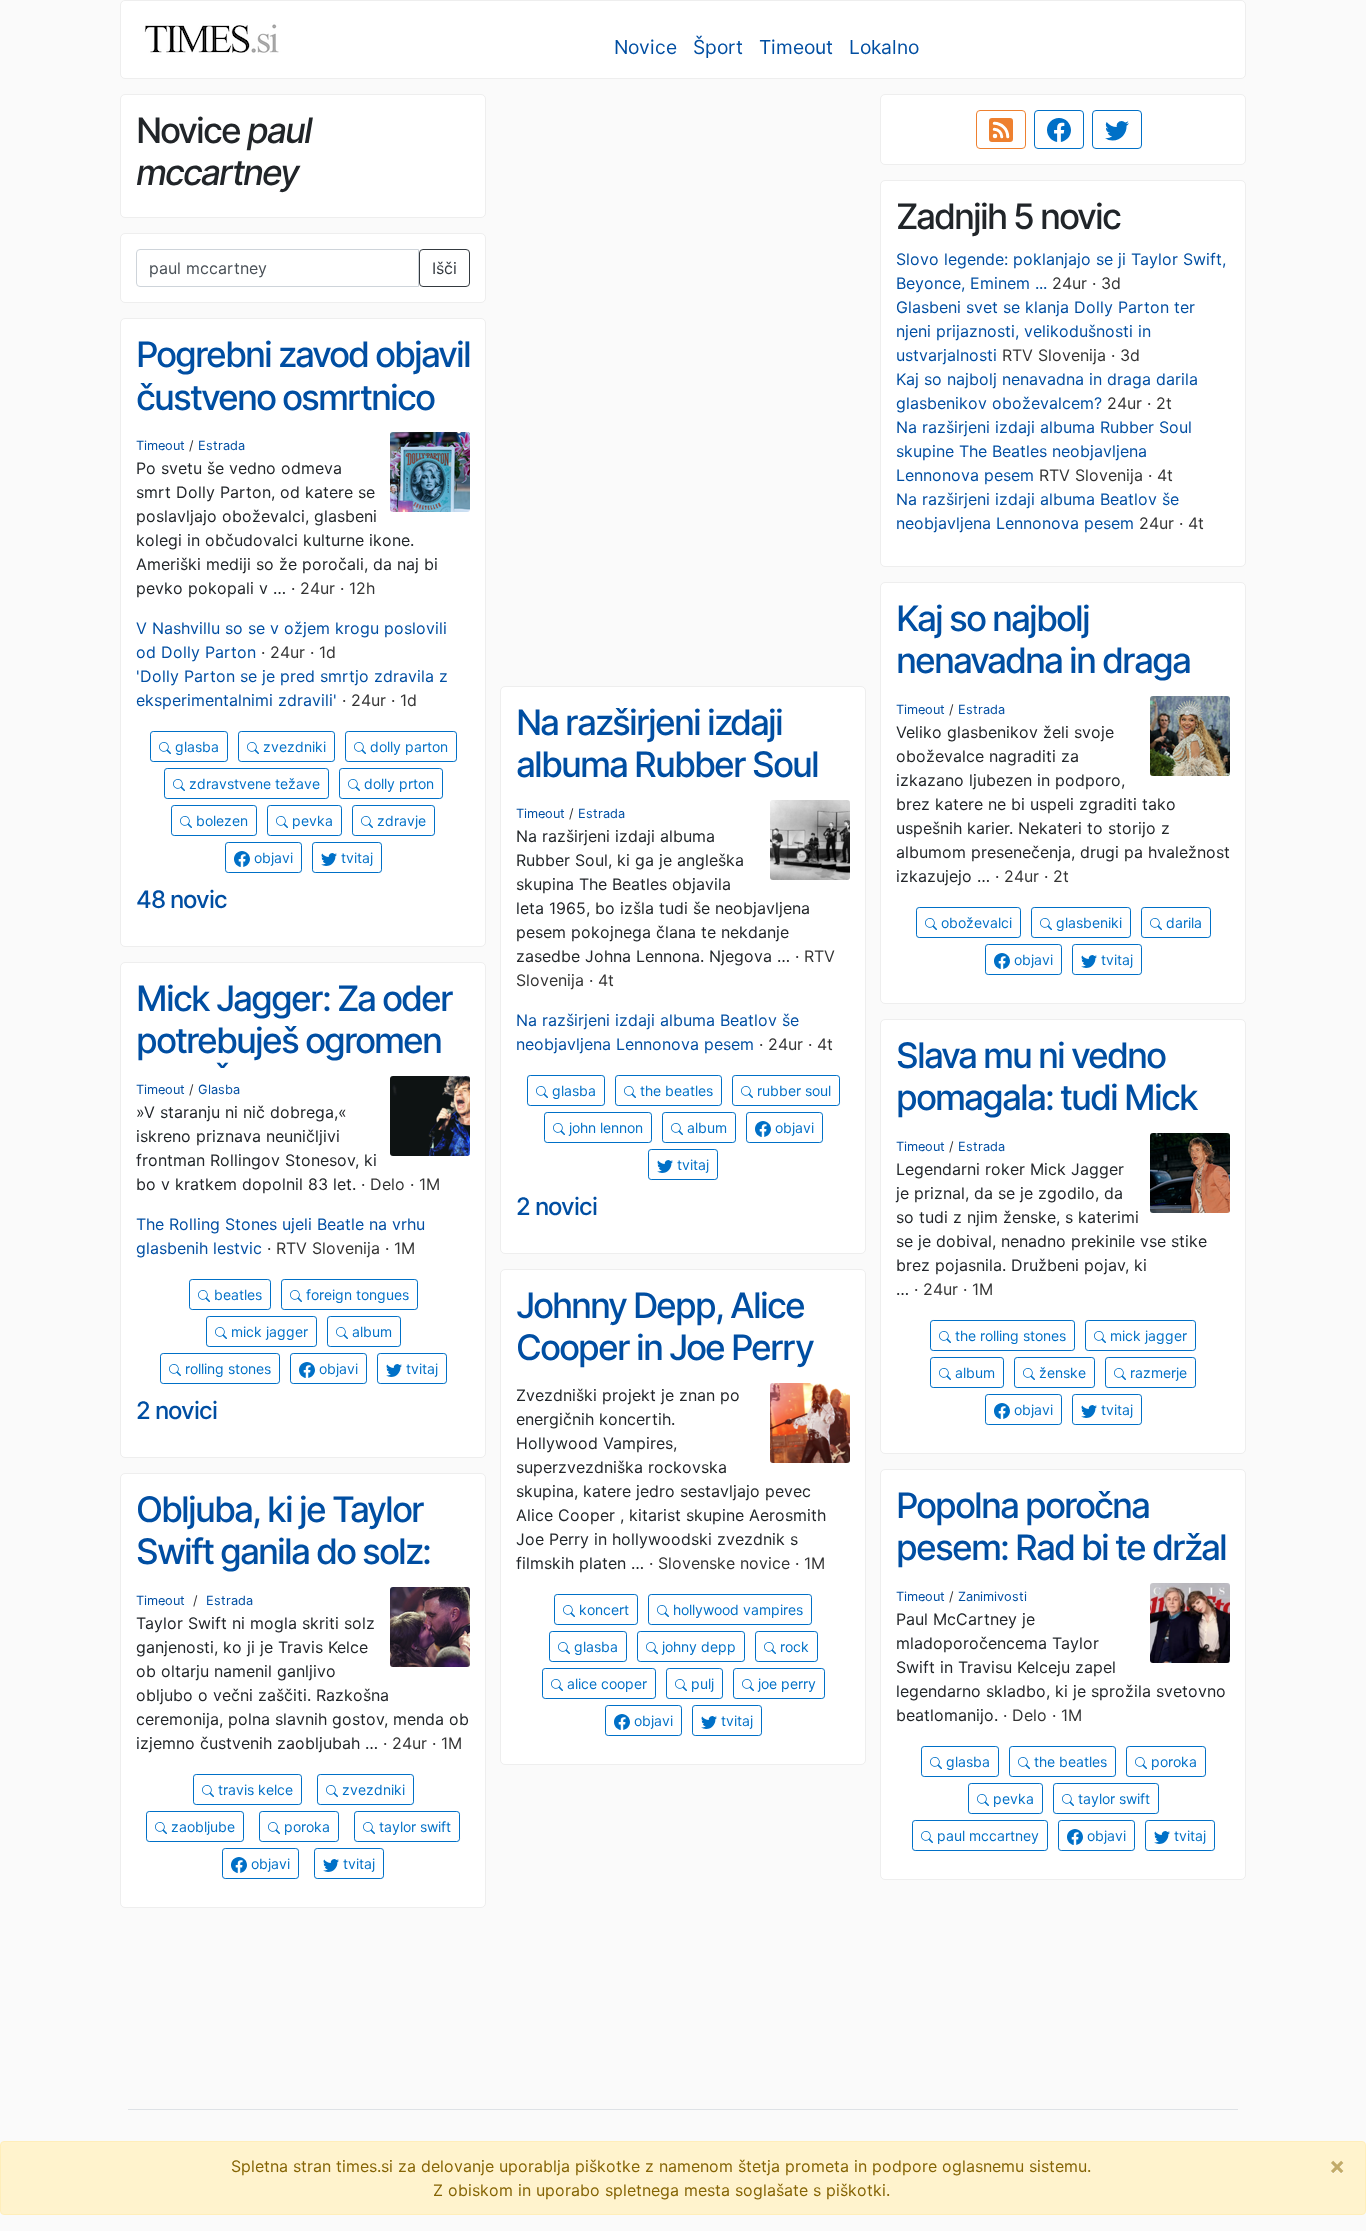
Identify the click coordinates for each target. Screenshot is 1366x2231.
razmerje (1156, 1372)
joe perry (785, 1683)
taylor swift (1112, 1798)
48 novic (181, 899)
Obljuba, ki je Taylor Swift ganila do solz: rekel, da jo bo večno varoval (288, 1573)
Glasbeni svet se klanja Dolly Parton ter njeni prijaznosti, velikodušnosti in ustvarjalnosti (1045, 331)
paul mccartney (986, 1835)
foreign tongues (355, 1294)
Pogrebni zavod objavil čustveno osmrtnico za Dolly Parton (303, 396)
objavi (271, 857)
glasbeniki (1087, 922)
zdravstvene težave (252, 783)
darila (1182, 922)
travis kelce (253, 1789)
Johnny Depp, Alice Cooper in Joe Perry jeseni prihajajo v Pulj (669, 1347)
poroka (1172, 1761)
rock (792, 1646)
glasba (195, 746)
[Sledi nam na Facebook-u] (1059, 130)
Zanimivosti (992, 1596)
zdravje (399, 820)
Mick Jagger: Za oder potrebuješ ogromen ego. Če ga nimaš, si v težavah (297, 1062)
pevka (310, 820)
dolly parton (407, 746)
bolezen (220, 820)
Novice (645, 47)
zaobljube (201, 1826)
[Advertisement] (683, 235)
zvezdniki (292, 746)
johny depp (697, 1646)
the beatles (674, 1090)
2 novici (556, 1206)
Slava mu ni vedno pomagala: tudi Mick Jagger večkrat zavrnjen (1046, 1119)
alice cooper (605, 1683)
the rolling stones (1008, 1335)
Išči (444, 268)
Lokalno (884, 47)
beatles (236, 1294)
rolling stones (226, 1368)
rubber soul (792, 1090)
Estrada (221, 445)
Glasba (219, 1089)
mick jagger (267, 1331)
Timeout (796, 47)
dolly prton (397, 783)
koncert (602, 1609)
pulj (700, 1683)
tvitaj (355, 857)
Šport (718, 47)
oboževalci (974, 922)
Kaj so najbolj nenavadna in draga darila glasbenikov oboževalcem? (1043, 682)
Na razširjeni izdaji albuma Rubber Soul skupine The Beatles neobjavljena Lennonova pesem (1044, 451)
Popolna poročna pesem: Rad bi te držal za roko (1061, 1547)
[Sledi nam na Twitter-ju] (1117, 130)
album (705, 1127)
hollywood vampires (736, 1609)
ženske (1060, 1372)
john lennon (604, 1127)
